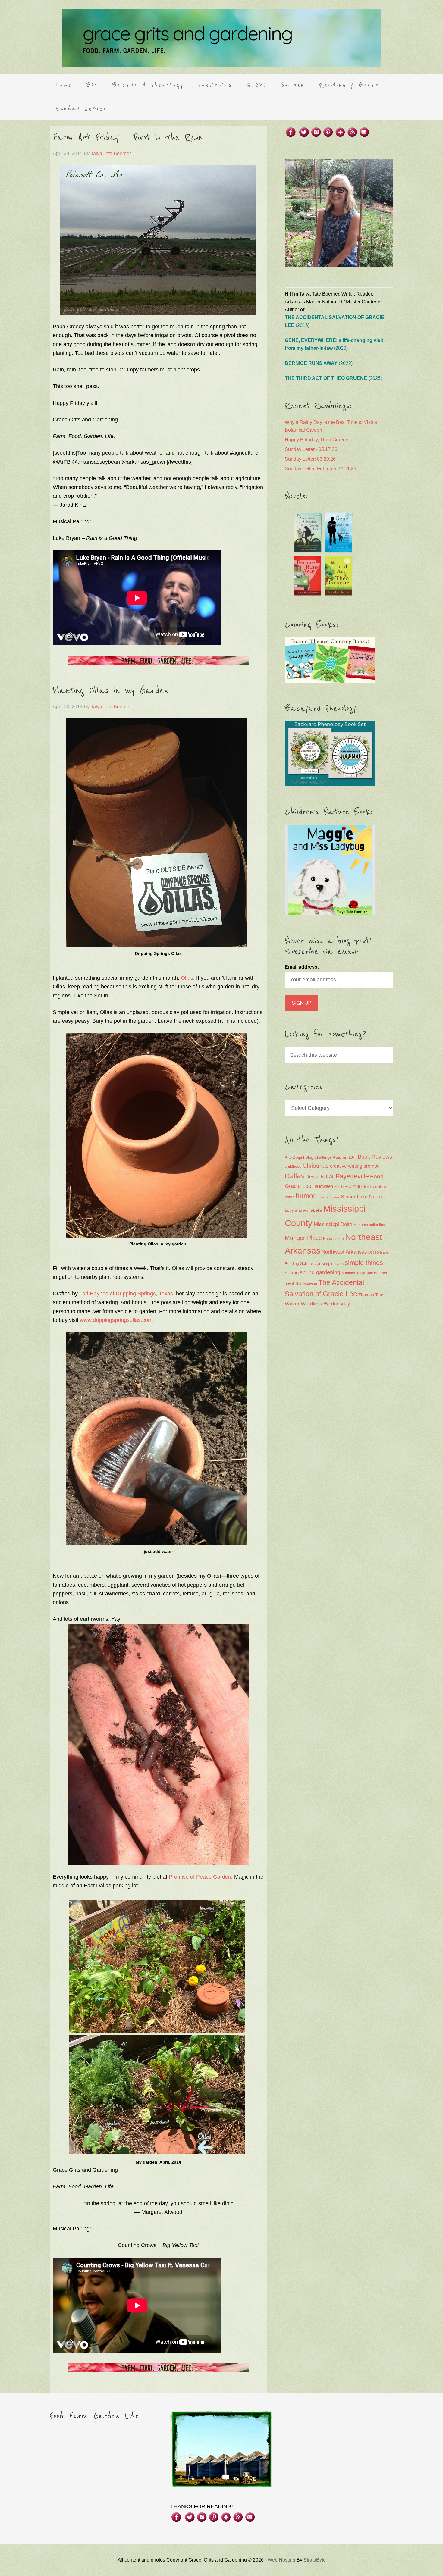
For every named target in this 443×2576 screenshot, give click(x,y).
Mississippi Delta (333, 1224)
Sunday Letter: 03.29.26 (310, 459)
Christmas (316, 1166)
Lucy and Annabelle (303, 1210)
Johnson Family (328, 1197)
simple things (364, 1263)
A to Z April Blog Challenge (308, 1157)
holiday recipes (375, 1187)
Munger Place (303, 1238)
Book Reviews (375, 1157)
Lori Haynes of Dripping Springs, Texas (126, 1294)
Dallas (295, 1176)
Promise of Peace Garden (200, 1877)
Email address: (302, 967)
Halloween (323, 1186)
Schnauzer (310, 1263)
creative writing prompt (354, 1166)
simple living (333, 1264)
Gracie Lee (298, 1186)
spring (292, 1273)
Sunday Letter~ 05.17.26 (311, 449)
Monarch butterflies (369, 1225)
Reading (292, 1264)
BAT (353, 1157)
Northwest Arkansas (344, 1252)
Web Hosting (281, 2560)
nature (339, 1239)
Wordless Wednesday (325, 1304)
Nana (328, 1239)
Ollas (187, 978)
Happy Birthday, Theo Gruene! (317, 440)
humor (306, 1196)
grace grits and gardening (222, 38)
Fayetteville (352, 1176)
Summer (348, 1273)
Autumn (340, 1157)
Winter (292, 1304)
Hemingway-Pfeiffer (349, 1187)
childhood (293, 1166)
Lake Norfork (371, 1197)
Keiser (348, 1197)
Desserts (315, 1177)
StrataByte (315, 2560)
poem (387, 1252)
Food (377, 1177)
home (290, 1197)
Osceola (375, 1252)
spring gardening (320, 1272)
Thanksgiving (306, 1284)
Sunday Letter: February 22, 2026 (320, 469)
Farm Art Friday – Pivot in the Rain (128, 138)
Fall (330, 1177)
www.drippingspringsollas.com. (117, 1320)
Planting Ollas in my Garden (111, 691)
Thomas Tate (371, 1295)
